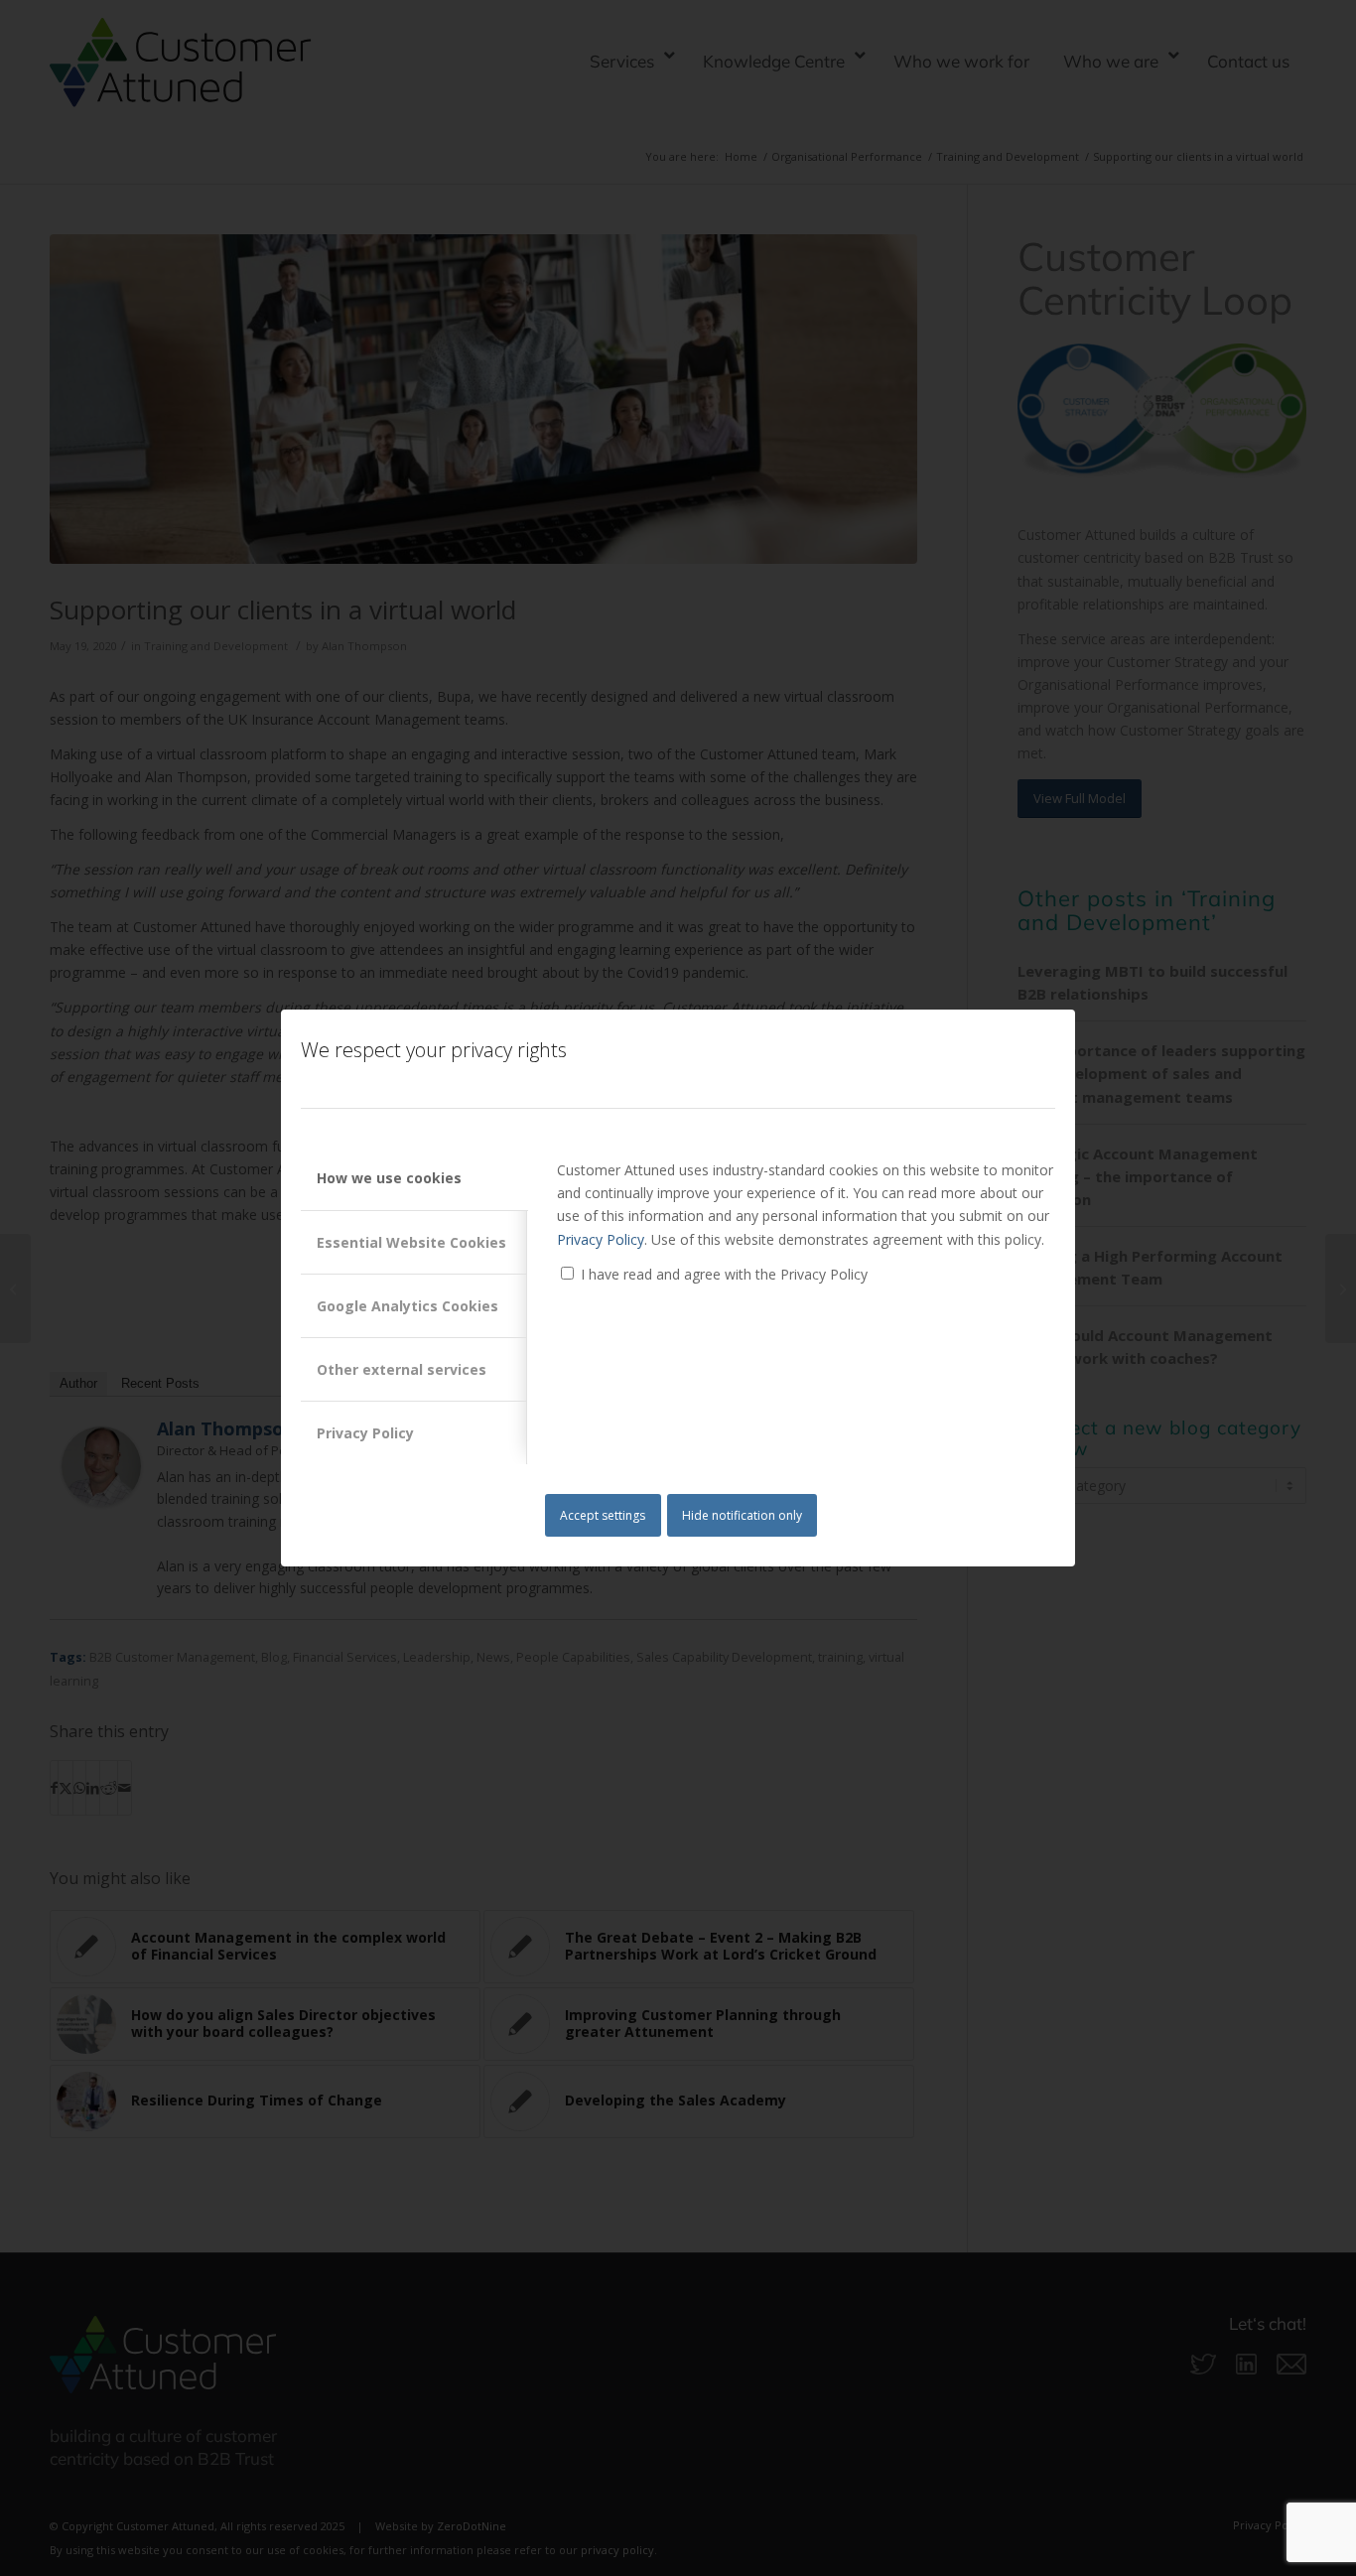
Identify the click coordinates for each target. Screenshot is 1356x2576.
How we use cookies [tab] (389, 1178)
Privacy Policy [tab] (365, 1433)
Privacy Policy (601, 1239)
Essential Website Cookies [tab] (411, 1242)
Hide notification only (742, 1515)
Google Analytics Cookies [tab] (407, 1306)
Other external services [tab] (402, 1369)
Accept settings (603, 1515)
